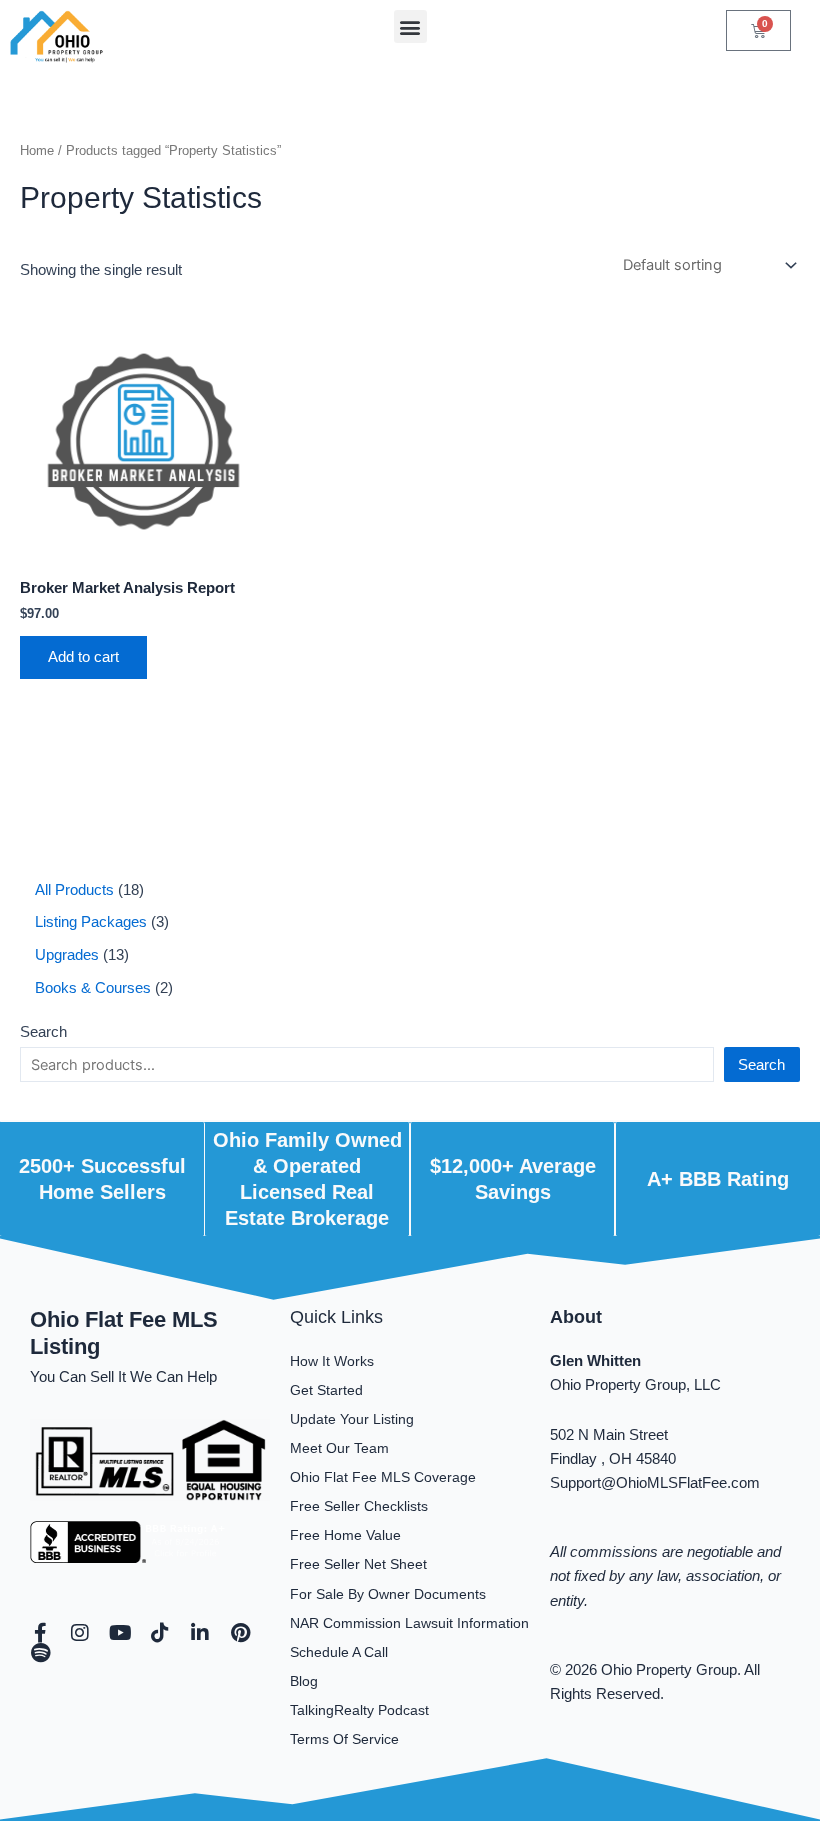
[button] (410, 26)
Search (43, 1032)
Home (37, 150)
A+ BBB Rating (718, 1179)
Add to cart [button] (83, 657)
